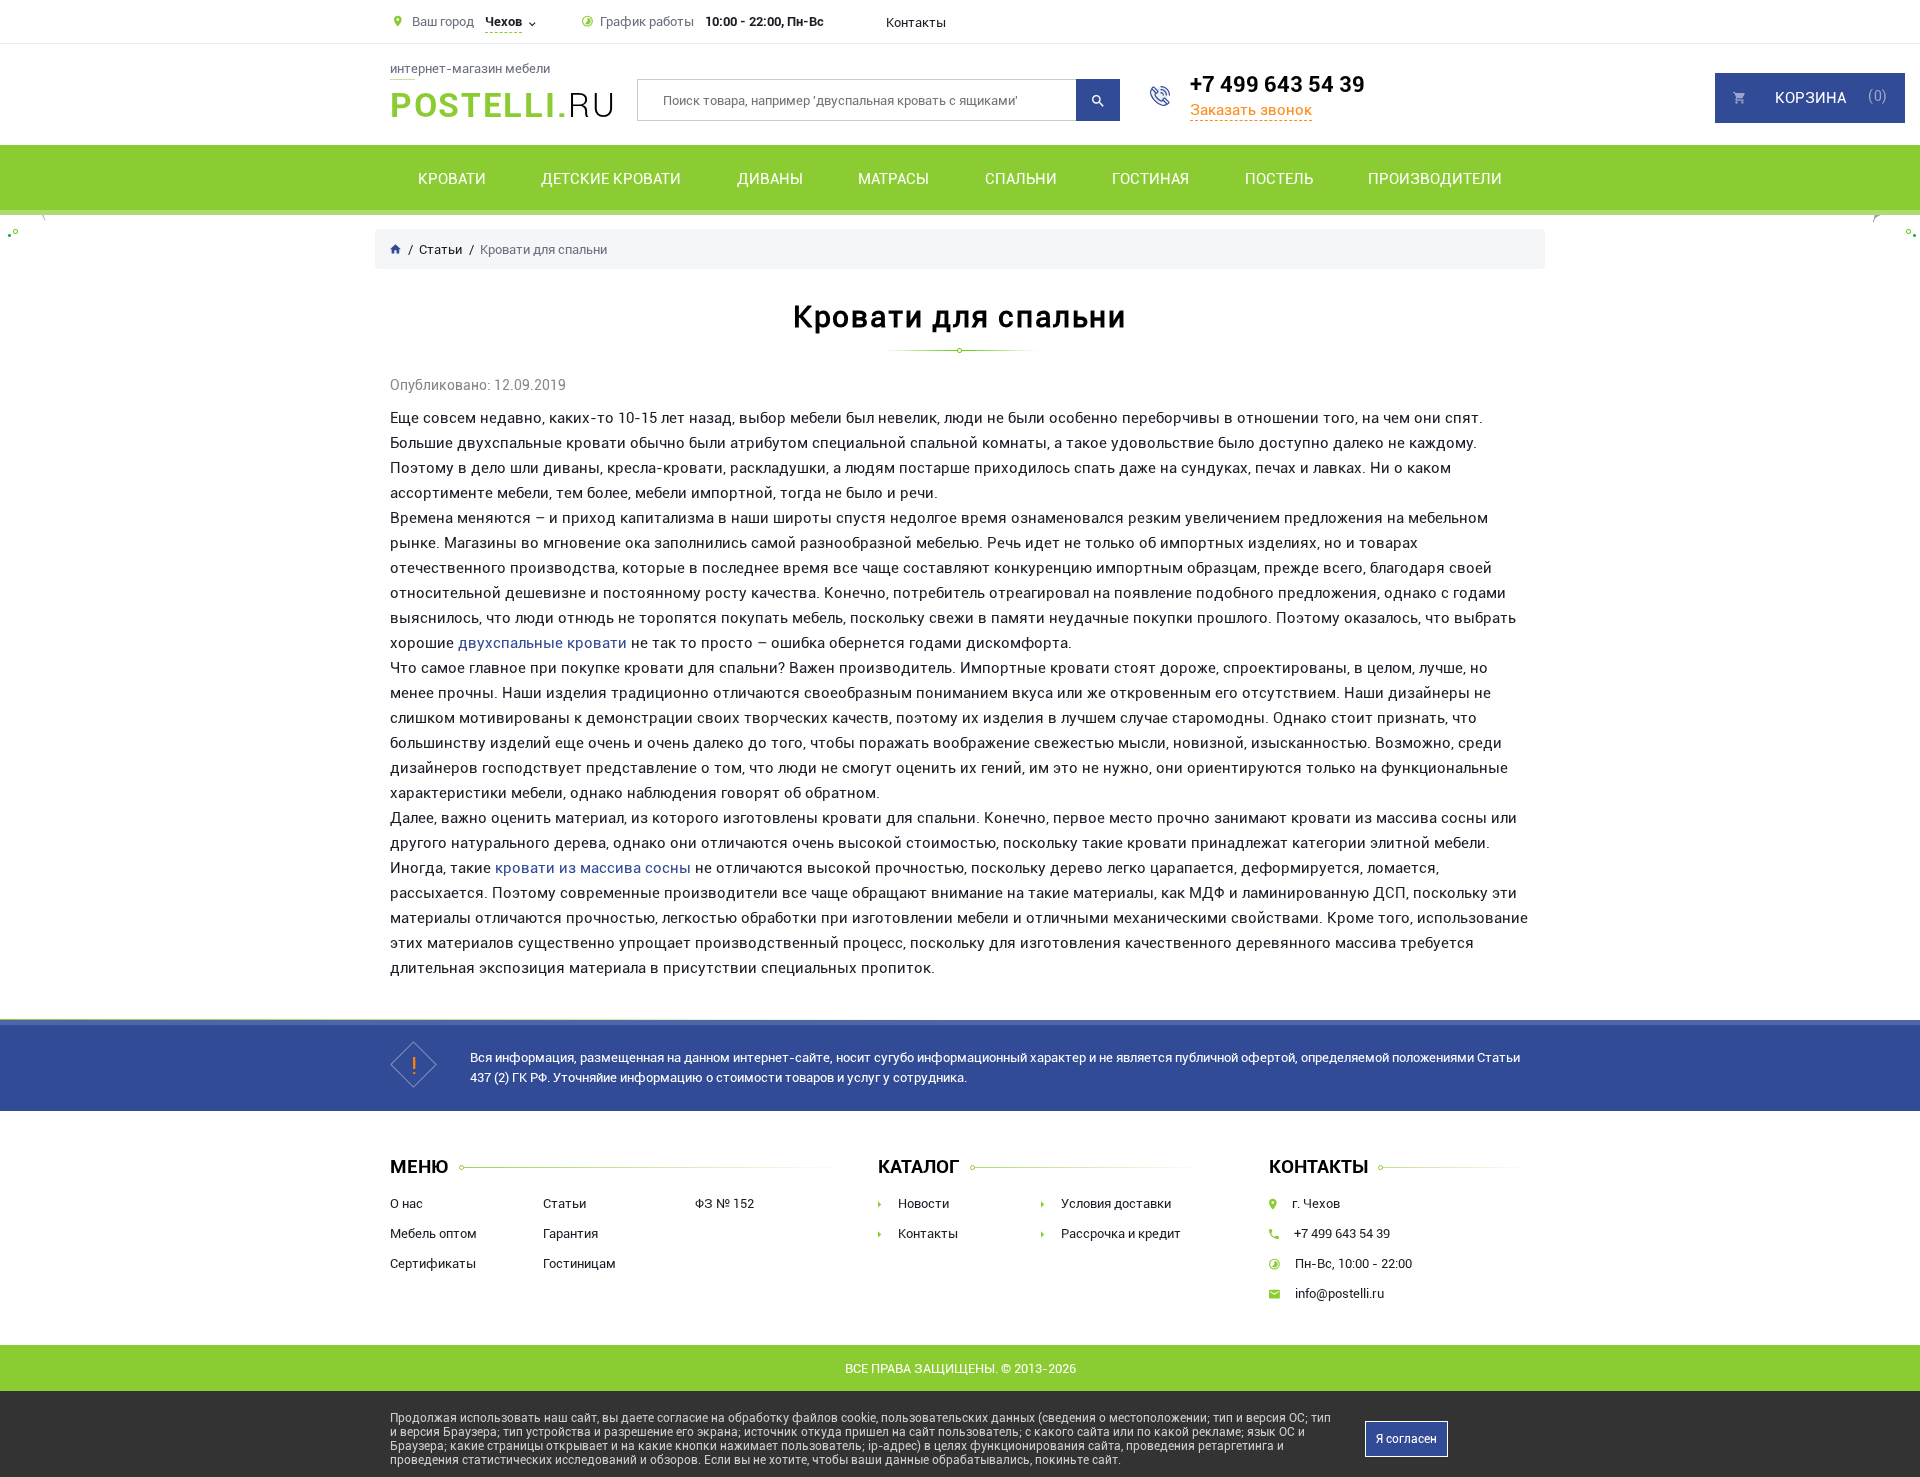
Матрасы (893, 179)
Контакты (916, 22)
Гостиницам (579, 1263)
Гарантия (570, 1233)
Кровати (452, 179)
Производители (1435, 179)
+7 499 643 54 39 (1277, 84)
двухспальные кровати (542, 643)
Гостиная (1150, 179)
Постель (1279, 179)
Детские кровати (611, 179)
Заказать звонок (1251, 110)
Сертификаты (433, 1263)
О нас (406, 1203)
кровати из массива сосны (593, 868)
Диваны (770, 179)
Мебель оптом (433, 1233)
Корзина (1810, 98)
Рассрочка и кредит (1121, 1233)
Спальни (1021, 179)
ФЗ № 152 (724, 1203)
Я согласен (1406, 1439)
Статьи (564, 1203)
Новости (923, 1203)
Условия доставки (1116, 1203)
